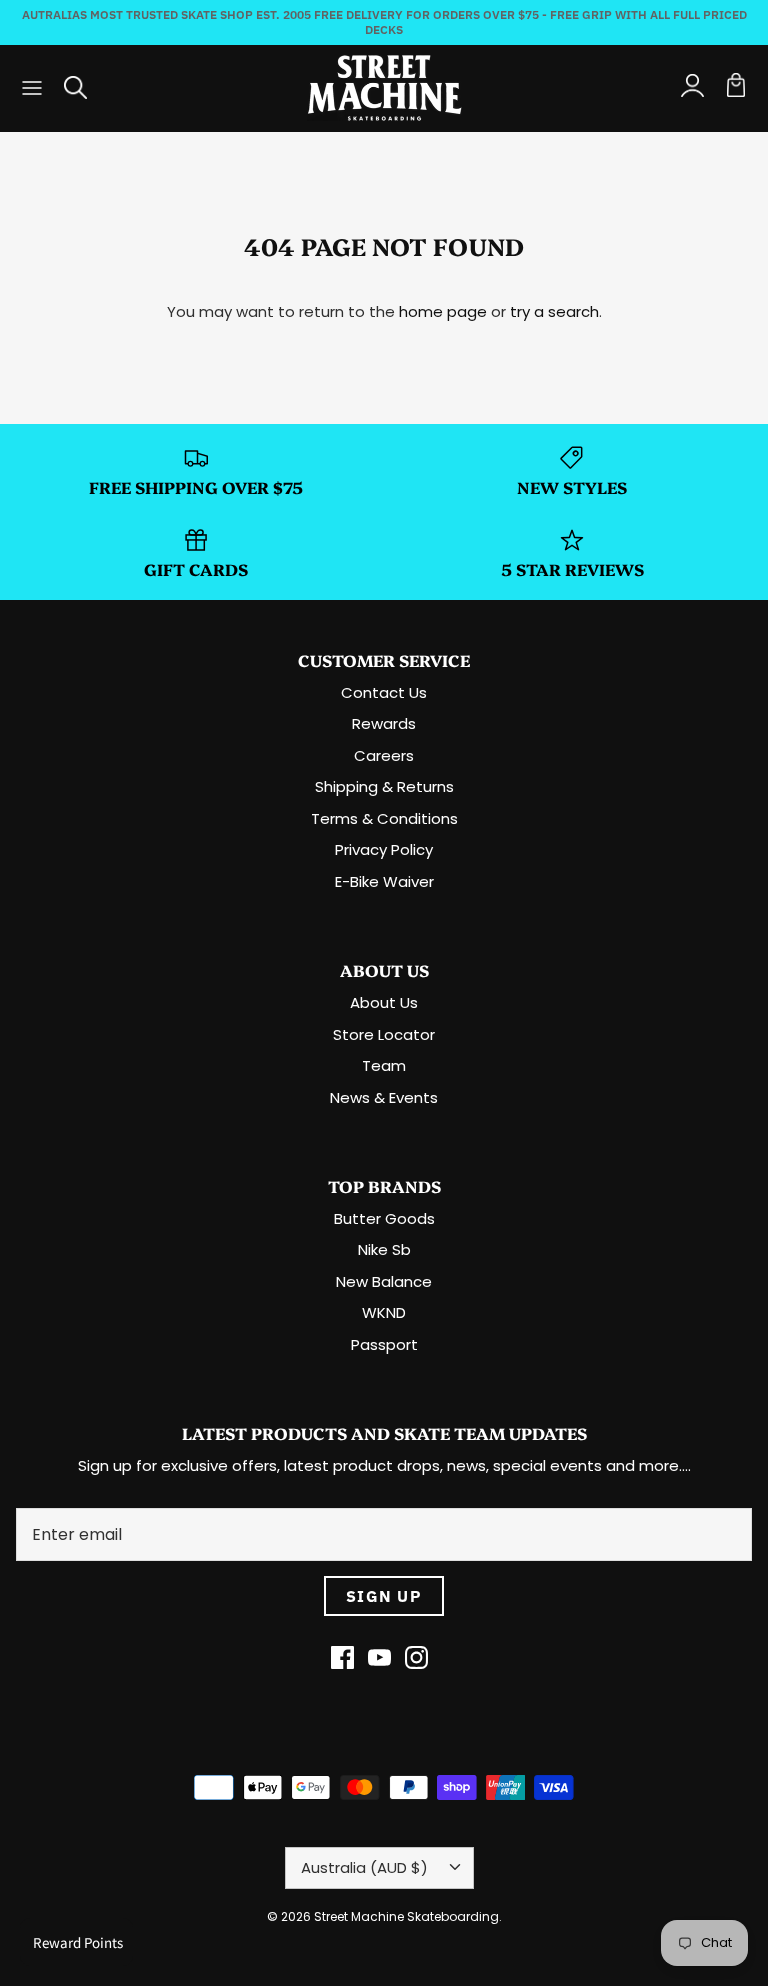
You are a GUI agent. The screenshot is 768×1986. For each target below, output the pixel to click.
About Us (384, 1002)
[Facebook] (342, 1657)
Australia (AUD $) (364, 1867)
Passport (384, 1344)
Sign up (384, 1596)
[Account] (692, 88)
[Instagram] (416, 1657)
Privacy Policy (384, 849)
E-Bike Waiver (384, 881)
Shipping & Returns (384, 786)
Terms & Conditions (384, 818)
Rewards (384, 723)
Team (384, 1065)
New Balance (384, 1281)
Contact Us (384, 692)
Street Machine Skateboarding (406, 1916)
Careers (384, 755)
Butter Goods (384, 1218)
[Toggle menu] (32, 88)
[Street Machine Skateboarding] (384, 88)
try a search (554, 311)
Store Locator (384, 1034)
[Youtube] (379, 1657)
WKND (384, 1312)
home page (443, 311)
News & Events (384, 1097)
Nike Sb (384, 1249)
